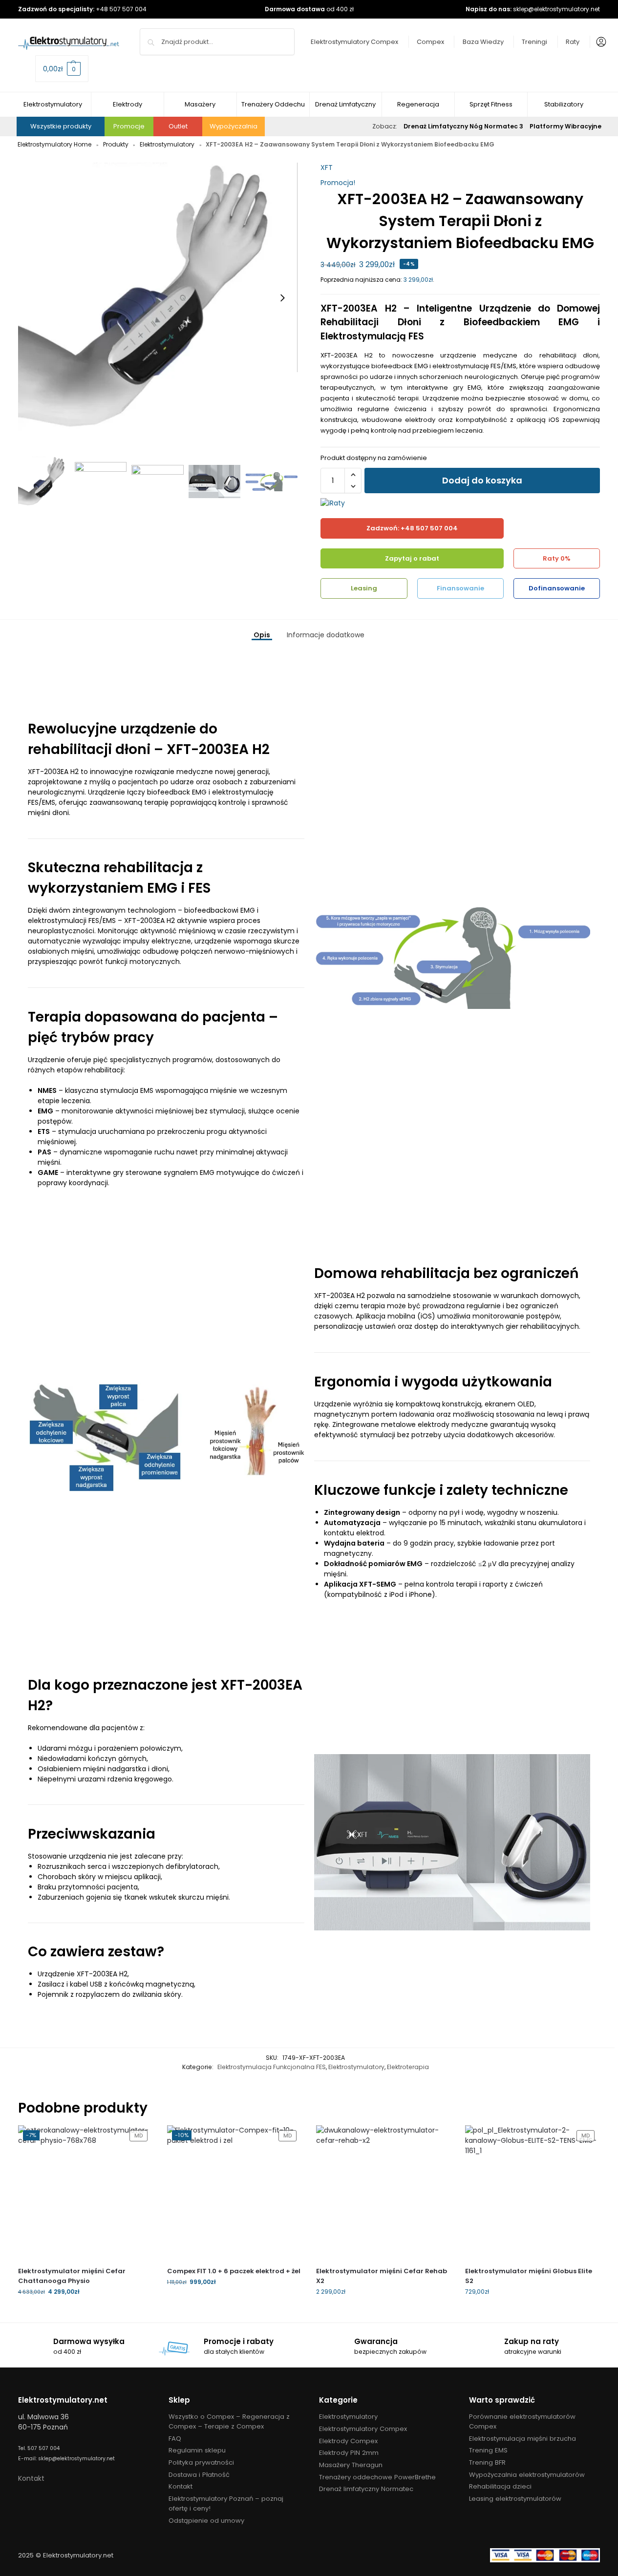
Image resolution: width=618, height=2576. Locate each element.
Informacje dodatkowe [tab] (326, 635)
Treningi (534, 42)
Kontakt (31, 2478)
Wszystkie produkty (61, 126)
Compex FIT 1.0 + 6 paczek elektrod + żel (234, 2271)
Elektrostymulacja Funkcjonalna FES (272, 2067)
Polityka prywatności (201, 2462)
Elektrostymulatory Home (54, 144)
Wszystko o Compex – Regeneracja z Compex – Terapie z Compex (229, 2421)
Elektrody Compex (348, 2441)
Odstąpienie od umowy (206, 2521)
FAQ (175, 2439)
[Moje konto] (599, 42)
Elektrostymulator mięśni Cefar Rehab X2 (382, 2276)
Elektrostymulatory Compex (354, 42)
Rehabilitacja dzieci (500, 2486)
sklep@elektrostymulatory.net (556, 9)
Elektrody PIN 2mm (349, 2453)
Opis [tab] (262, 635)
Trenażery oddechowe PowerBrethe (377, 2477)
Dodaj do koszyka (482, 480)
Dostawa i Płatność (199, 2475)
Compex (430, 42)
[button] (62, 69)
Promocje (129, 126)
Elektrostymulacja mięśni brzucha (522, 2439)
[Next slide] (282, 298)
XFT (327, 168)
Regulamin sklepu (197, 2450)
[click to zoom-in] (158, 298)
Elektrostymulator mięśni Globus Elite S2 (529, 2276)
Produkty (116, 144)
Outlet (178, 126)
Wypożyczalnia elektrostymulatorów (527, 2475)
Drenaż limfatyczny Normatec (366, 2489)
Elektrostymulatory (167, 144)
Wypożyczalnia (234, 126)
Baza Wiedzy (483, 42)
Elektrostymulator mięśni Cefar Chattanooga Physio (72, 2276)
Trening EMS (488, 2450)
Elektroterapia (408, 2067)
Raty (573, 42)
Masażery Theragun (351, 2465)
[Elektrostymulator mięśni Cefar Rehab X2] (383, 2192)
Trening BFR (487, 2462)
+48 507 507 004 (121, 9)
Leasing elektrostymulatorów (515, 2499)
